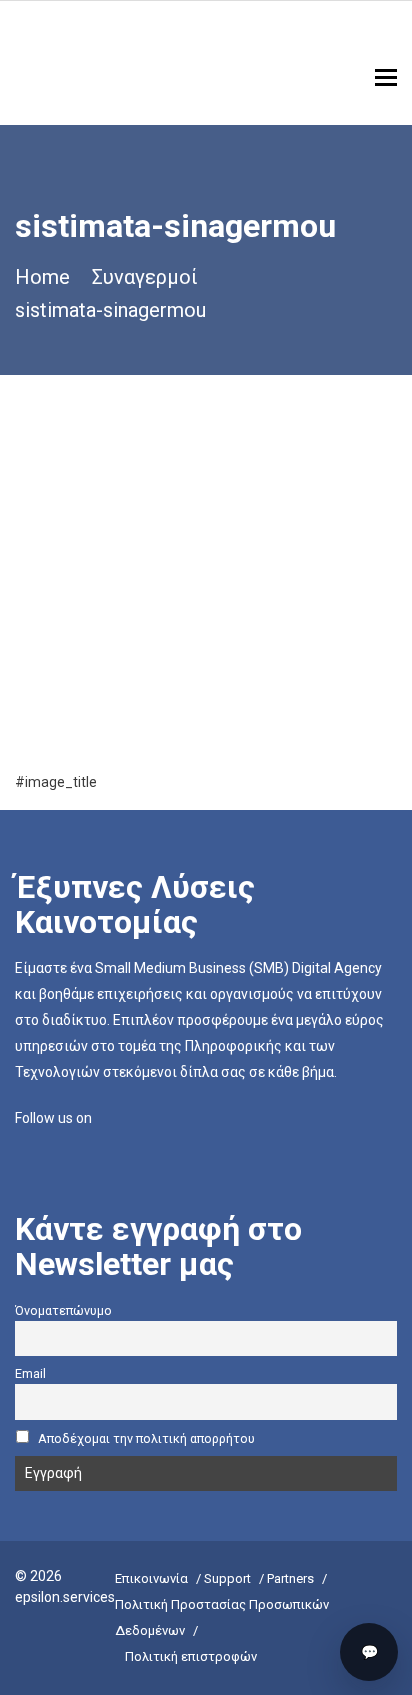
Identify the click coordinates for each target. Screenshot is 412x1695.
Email (30, 1373)
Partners (290, 1578)
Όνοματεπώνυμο (63, 1310)
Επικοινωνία (151, 1578)
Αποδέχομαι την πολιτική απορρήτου (146, 1438)
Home (42, 277)
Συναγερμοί (145, 277)
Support (227, 1578)
